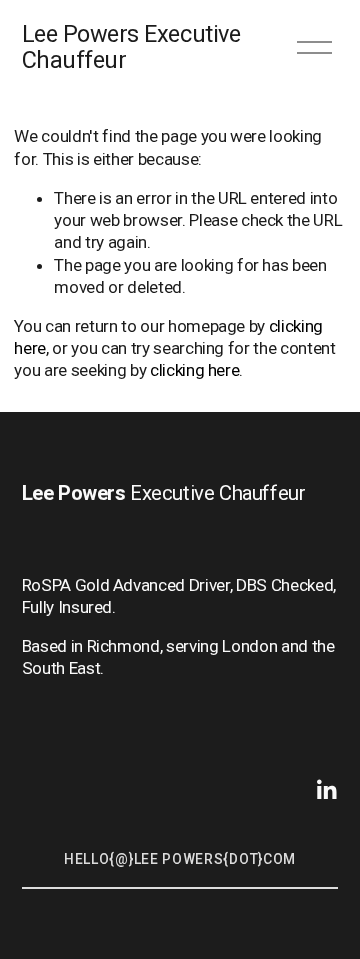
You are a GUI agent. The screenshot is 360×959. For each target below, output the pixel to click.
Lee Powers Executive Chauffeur (131, 47)
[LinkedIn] (326, 790)
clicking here (195, 370)
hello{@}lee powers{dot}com (180, 859)
